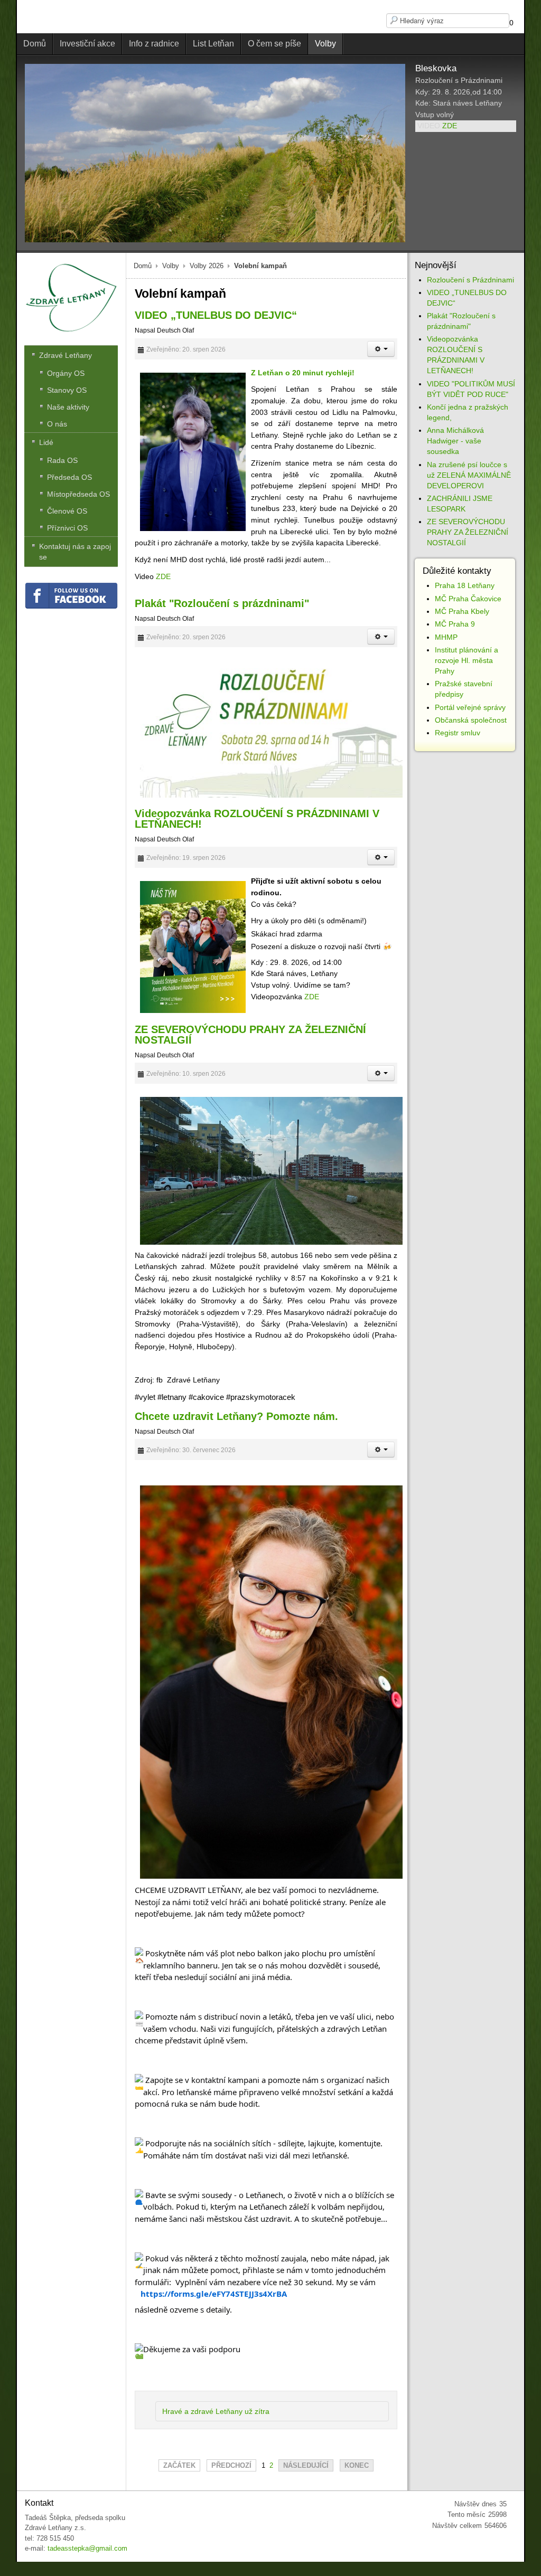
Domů (143, 266)
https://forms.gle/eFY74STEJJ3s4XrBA (214, 2294)
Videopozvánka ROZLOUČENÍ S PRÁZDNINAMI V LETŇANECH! (257, 819)
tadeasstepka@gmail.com (87, 2548)
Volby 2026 (207, 266)
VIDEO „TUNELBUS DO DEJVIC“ (216, 315)
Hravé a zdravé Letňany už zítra (216, 2411)
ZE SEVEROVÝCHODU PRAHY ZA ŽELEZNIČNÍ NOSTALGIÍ (250, 1035)
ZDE (450, 126)
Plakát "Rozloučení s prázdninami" (222, 603)
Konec (357, 2465)
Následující (306, 2465)
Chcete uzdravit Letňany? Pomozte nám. (236, 1416)
